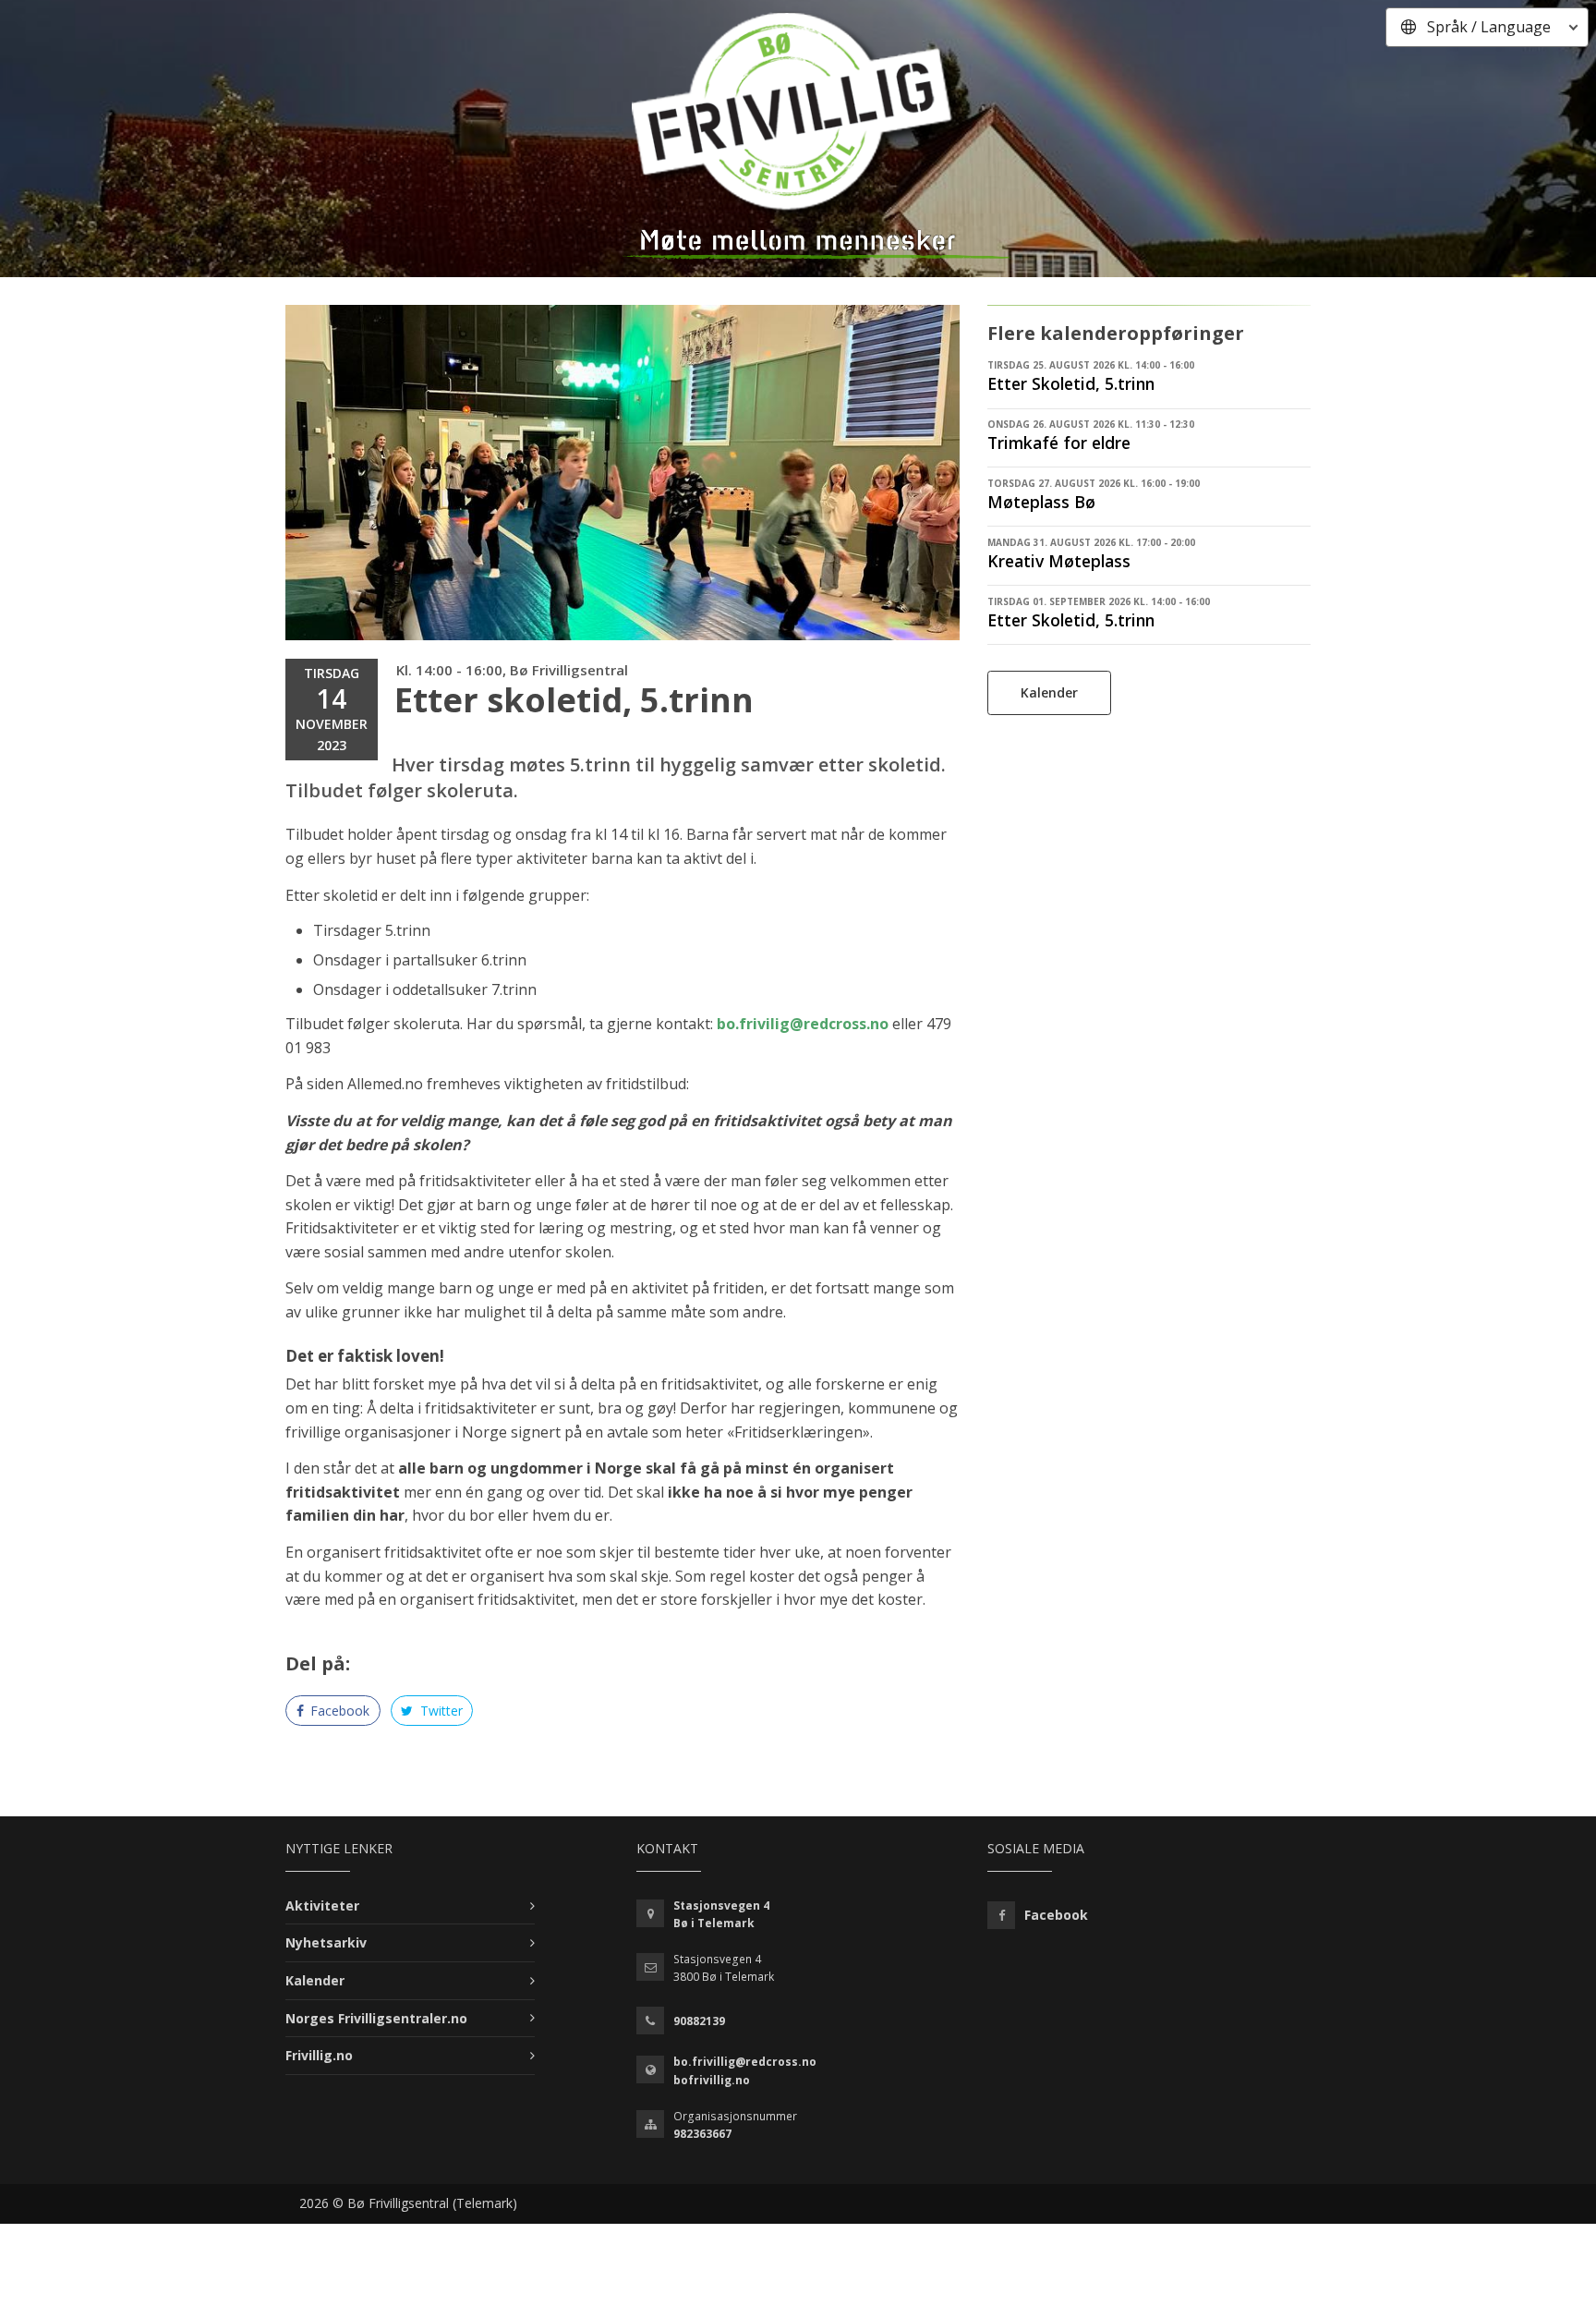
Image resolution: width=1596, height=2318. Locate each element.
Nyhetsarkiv (326, 1942)
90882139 (699, 2021)
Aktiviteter (322, 1905)
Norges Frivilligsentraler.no (376, 2018)
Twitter (440, 1711)
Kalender (1049, 692)
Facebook (338, 1711)
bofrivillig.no (712, 2080)
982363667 (702, 2134)
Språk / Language (1489, 27)
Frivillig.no (319, 2055)
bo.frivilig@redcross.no (803, 1024)
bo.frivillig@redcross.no (745, 2062)
